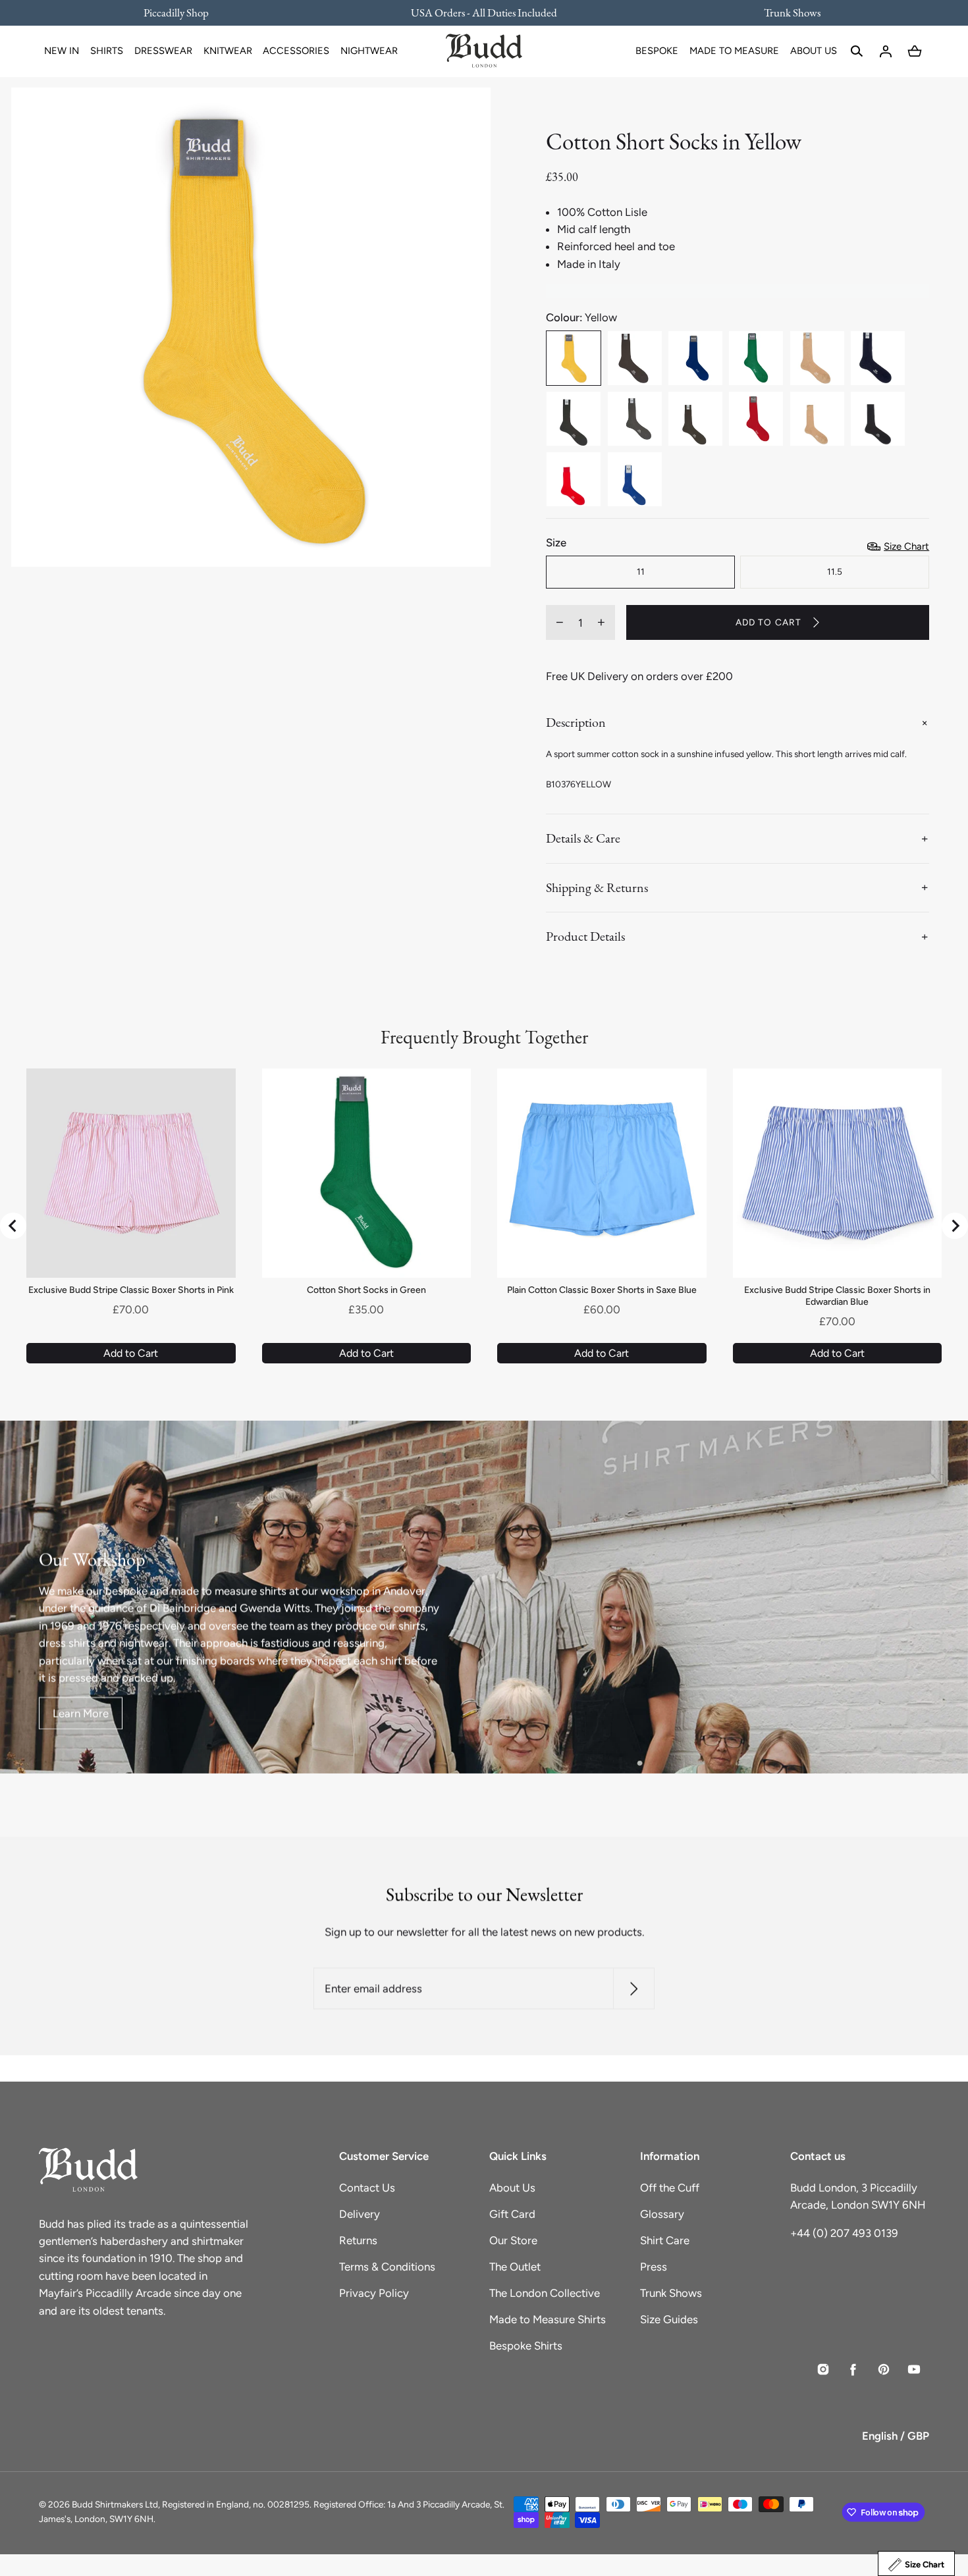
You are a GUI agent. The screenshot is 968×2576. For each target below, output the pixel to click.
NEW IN (62, 51)
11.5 (835, 571)
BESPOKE (657, 51)
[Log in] (886, 51)
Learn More (81, 1714)
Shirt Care (665, 2240)
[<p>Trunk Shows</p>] (784, 13)
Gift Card (512, 2214)
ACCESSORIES (296, 51)
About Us (512, 2188)
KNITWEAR (228, 51)
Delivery (360, 2214)
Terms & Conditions (387, 2267)
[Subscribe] (634, 1988)
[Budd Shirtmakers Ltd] (484, 51)
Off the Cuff (670, 2188)
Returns (358, 2240)
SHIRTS (107, 51)
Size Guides (669, 2319)
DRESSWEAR (163, 51)
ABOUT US (814, 51)
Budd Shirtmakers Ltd (115, 2504)
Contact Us (367, 2188)
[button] (857, 51)
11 (641, 571)
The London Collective (545, 2293)
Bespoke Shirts (526, 2346)
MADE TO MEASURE (734, 51)
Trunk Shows (671, 2293)
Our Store (513, 2240)
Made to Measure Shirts (548, 2319)
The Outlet (515, 2267)
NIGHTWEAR (369, 51)
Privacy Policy (374, 2293)
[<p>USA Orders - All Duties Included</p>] (484, 13)
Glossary (662, 2214)
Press (654, 2267)
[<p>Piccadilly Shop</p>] (184, 13)
